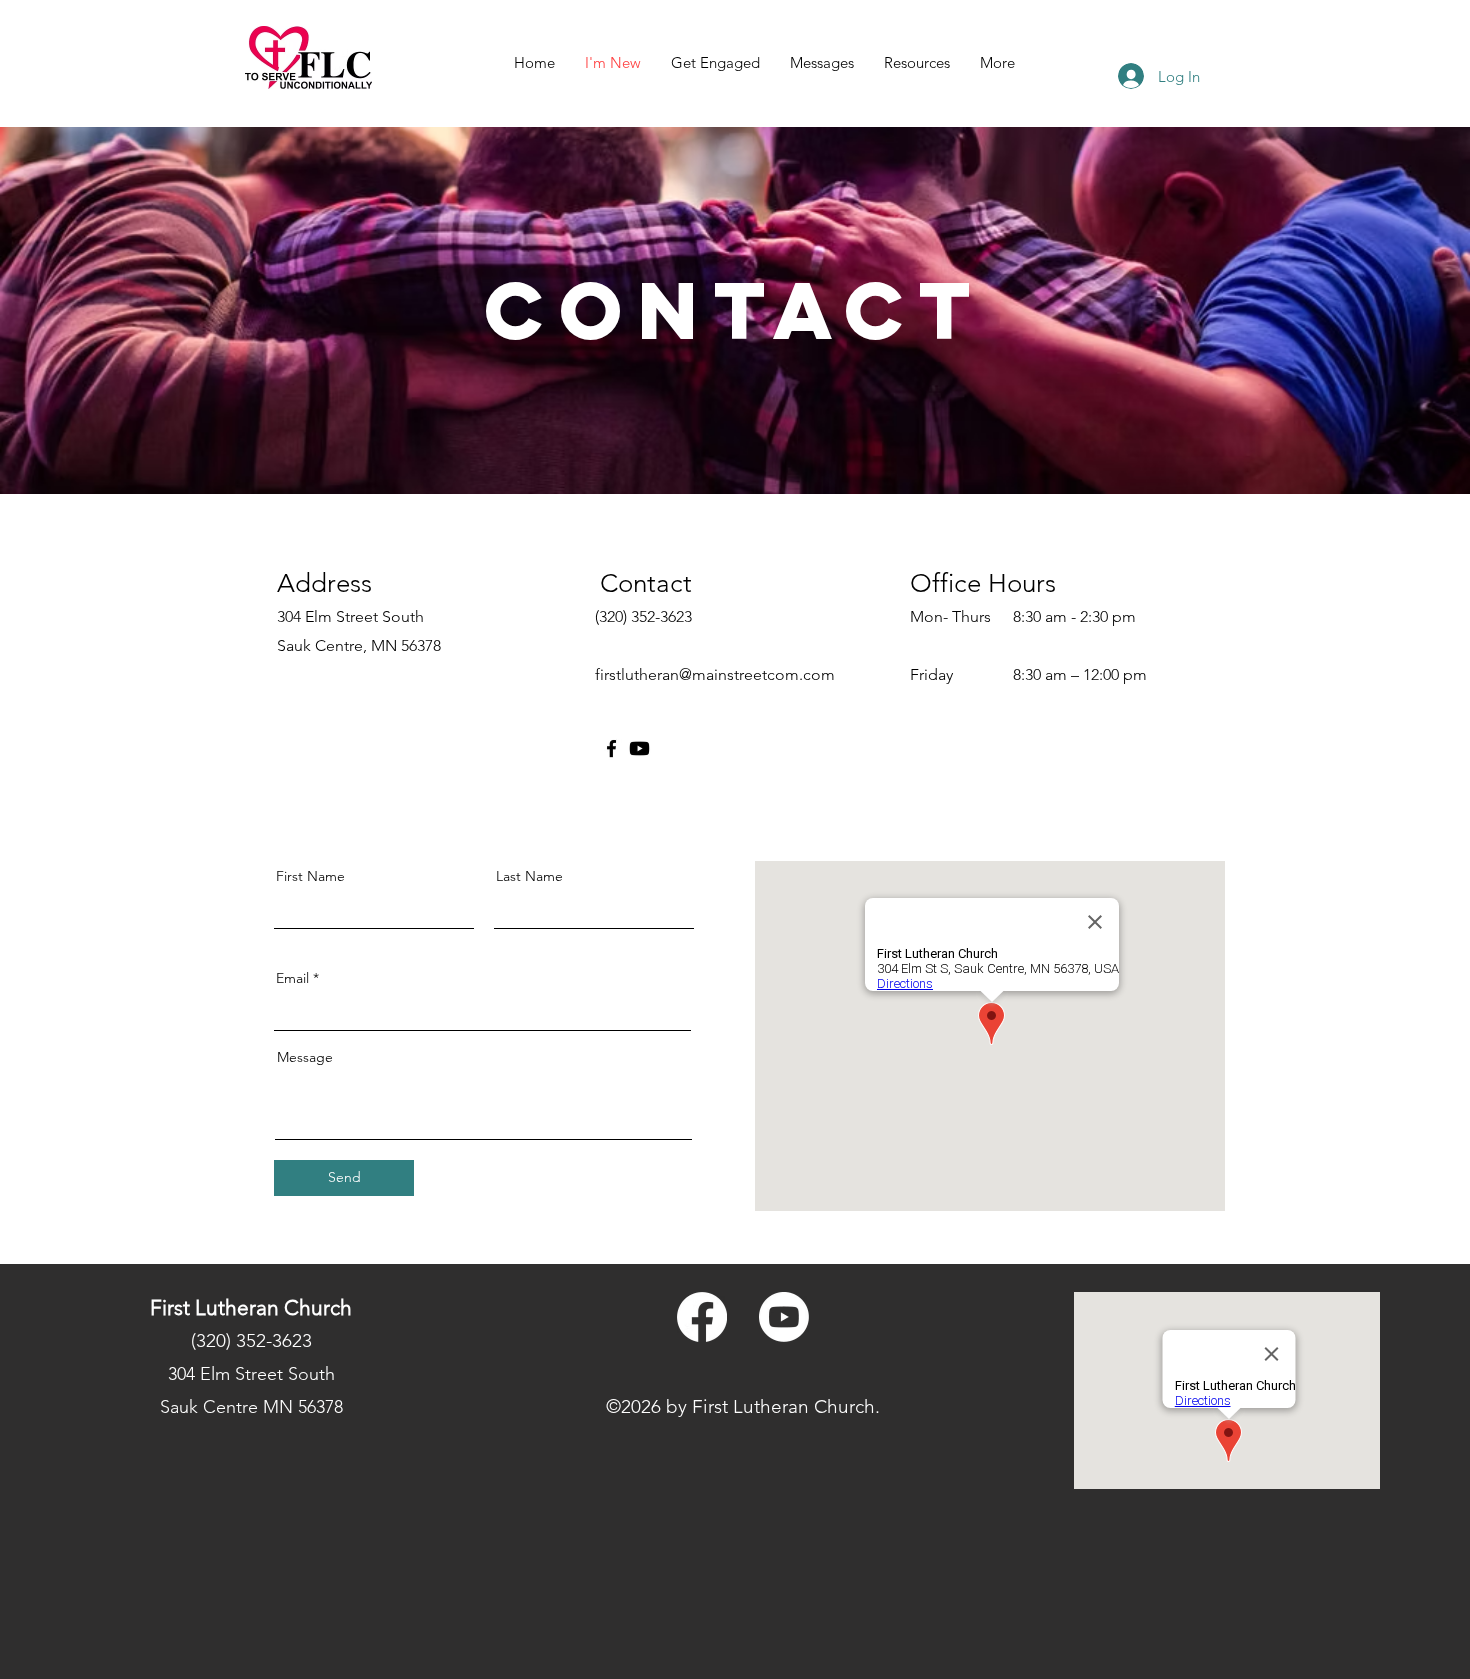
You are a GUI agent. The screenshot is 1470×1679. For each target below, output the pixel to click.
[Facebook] (611, 748)
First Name (310, 876)
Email (292, 978)
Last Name (529, 876)
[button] (715, 63)
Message (305, 1057)
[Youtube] (639, 748)
